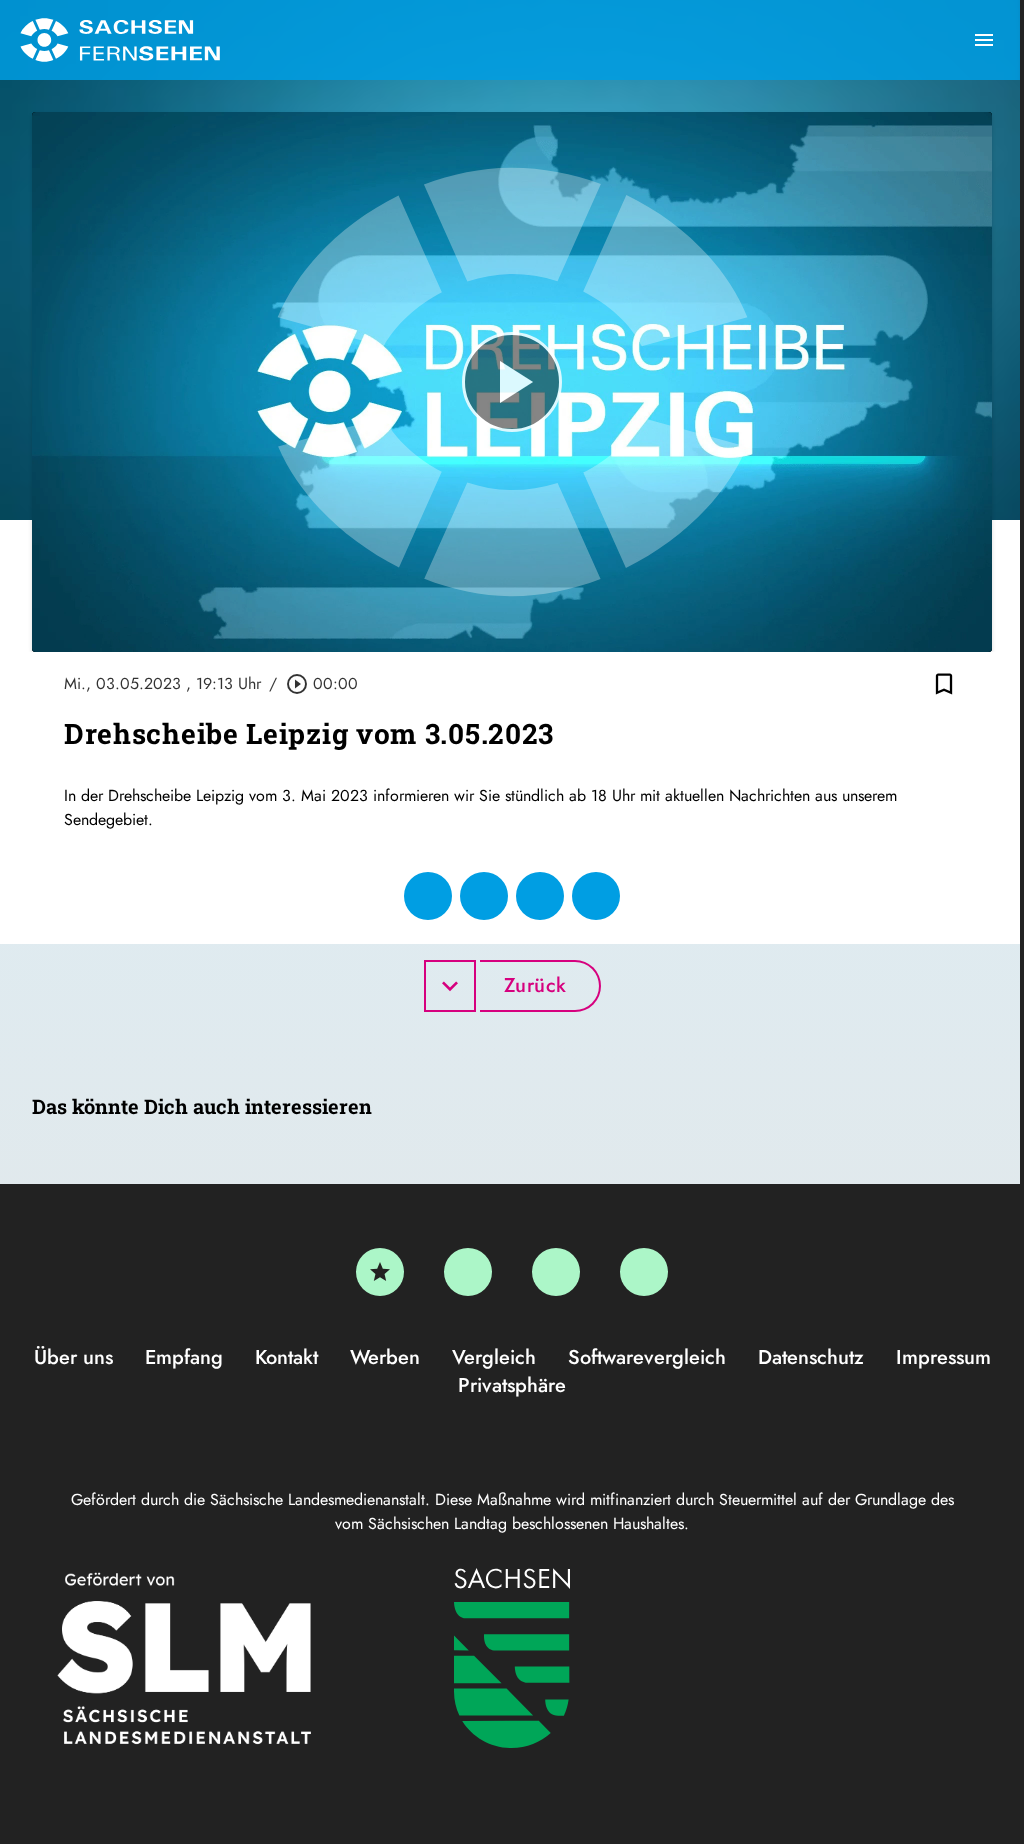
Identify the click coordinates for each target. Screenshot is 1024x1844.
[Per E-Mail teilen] (596, 896)
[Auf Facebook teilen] (428, 896)
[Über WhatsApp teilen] (540, 896)
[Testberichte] (380, 1272)
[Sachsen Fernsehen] (120, 40)
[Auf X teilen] (484, 896)
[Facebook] (468, 1272)
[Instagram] (556, 1272)
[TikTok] (644, 1272)
